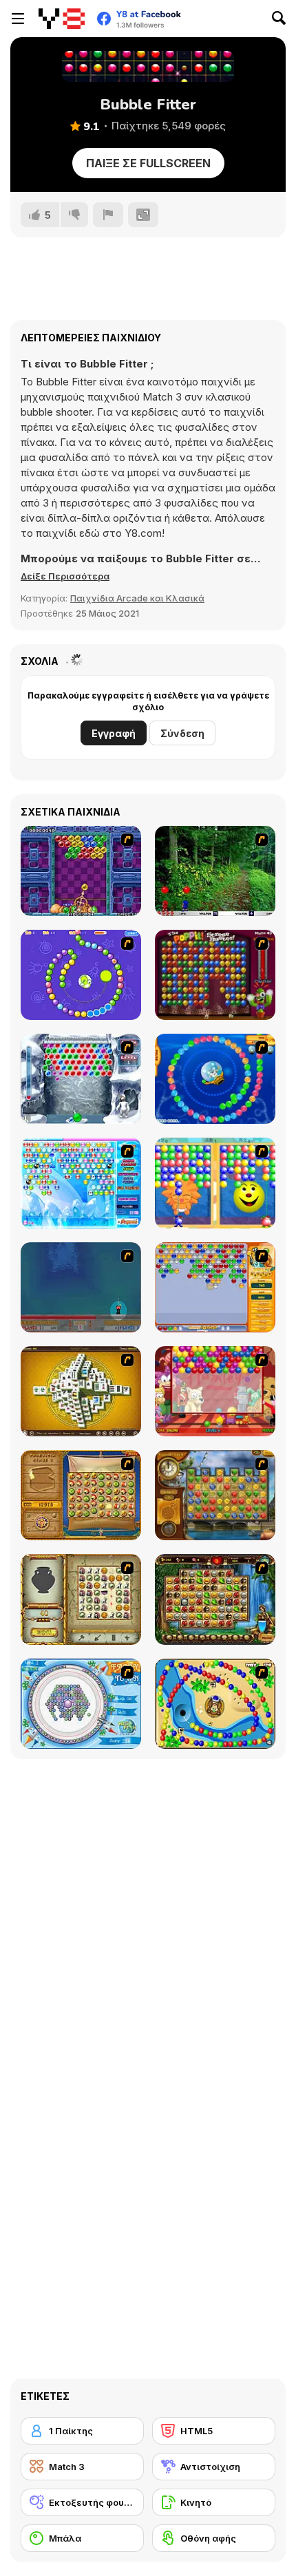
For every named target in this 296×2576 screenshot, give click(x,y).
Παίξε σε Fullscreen (148, 163)
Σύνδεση (182, 733)
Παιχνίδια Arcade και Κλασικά (137, 598)
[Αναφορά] (108, 215)
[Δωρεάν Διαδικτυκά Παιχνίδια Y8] (62, 19)
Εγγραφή (114, 733)
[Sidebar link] (18, 19)
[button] (65, 576)
